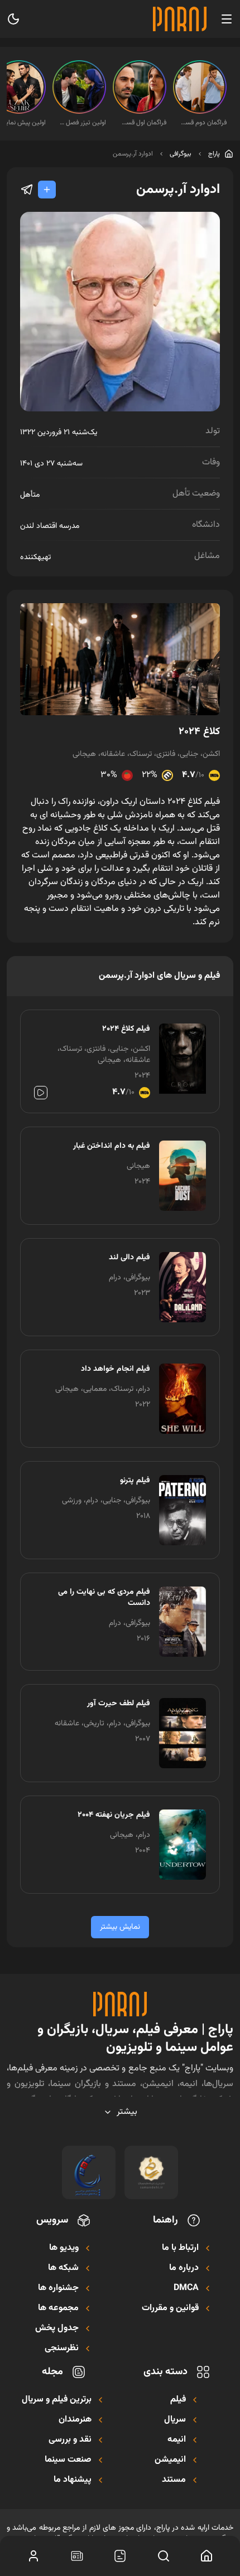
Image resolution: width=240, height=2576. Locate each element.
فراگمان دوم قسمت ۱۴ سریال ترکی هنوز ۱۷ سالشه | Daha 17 (203, 123)
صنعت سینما (68, 2460)
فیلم (178, 2400)
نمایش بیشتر (120, 1927)
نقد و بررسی (70, 2440)
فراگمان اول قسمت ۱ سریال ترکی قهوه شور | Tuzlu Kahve (143, 123)
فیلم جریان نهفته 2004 (114, 1815)
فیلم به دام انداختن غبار (112, 1146)
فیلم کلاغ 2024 (126, 1029)
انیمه (177, 2440)
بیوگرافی (181, 154)
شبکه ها (63, 2268)
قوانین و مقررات (170, 2308)
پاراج (214, 154)
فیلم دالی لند (129, 1258)
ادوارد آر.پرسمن (133, 154)
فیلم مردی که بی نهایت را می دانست (104, 1598)
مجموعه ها (58, 2308)
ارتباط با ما (180, 2248)
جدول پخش (57, 2328)
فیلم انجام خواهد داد (116, 1369)
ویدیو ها (64, 2248)
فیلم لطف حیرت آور (119, 1704)
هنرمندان (75, 2420)
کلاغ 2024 (199, 732)
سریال (175, 2420)
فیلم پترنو (135, 1481)
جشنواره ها (58, 2288)
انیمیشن (170, 2460)
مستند (174, 2480)
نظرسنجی (62, 2349)
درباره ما (184, 2268)
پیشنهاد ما (73, 2480)
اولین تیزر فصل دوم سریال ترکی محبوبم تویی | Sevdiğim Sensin (83, 123)
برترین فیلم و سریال (57, 2400)
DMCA (186, 2288)
